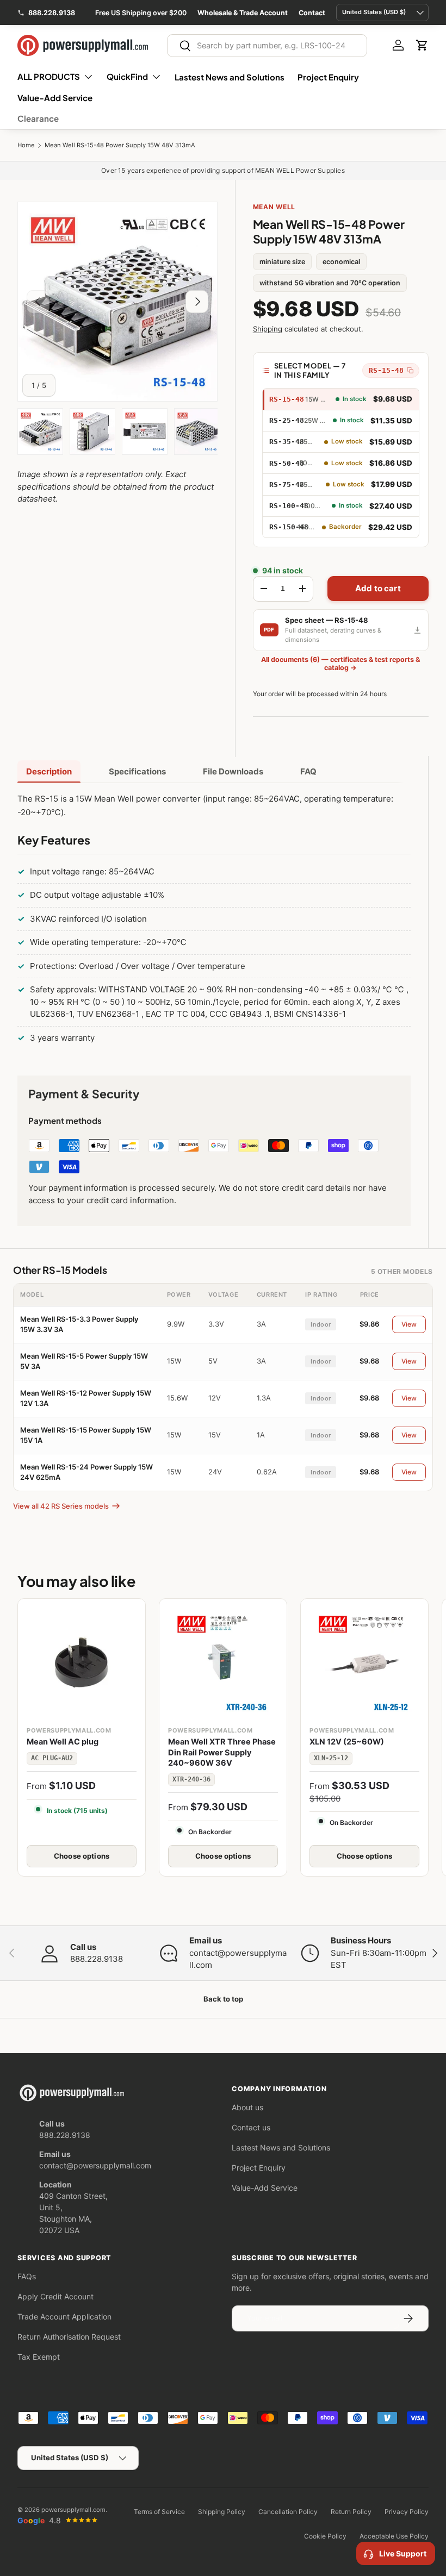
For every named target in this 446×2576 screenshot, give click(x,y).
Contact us (251, 2127)
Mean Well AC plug (63, 1742)
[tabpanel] (214, 921)
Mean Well (274, 207)
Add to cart (378, 588)
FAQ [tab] (308, 771)
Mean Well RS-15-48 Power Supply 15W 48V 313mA (120, 145)
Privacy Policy (407, 2512)
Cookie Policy (325, 2536)
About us (247, 2107)
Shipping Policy (222, 2512)
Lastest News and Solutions (230, 77)
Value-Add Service (55, 98)
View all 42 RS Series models (61, 1506)
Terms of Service (159, 2512)
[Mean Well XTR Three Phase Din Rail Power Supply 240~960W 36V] (223, 1662)
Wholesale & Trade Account (243, 13)
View (409, 1324)
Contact (312, 13)
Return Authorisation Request (69, 2337)
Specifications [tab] (137, 771)
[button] (422, 45)
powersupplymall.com (73, 2510)
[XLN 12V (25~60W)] (364, 1662)
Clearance (38, 118)
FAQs (27, 2276)
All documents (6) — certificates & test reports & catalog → (340, 664)
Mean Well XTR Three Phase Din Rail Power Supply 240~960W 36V (222, 1752)
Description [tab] (49, 771)
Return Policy (351, 2512)
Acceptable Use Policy (394, 2536)
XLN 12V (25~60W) (347, 1742)
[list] (117, 302)
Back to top (223, 1999)
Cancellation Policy (288, 2512)
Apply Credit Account (55, 2296)
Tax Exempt (39, 2357)
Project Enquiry (328, 77)
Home (26, 145)
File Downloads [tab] (233, 771)
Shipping (268, 329)
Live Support (403, 2553)
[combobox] (267, 46)
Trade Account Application (64, 2316)
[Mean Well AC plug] (82, 1662)
